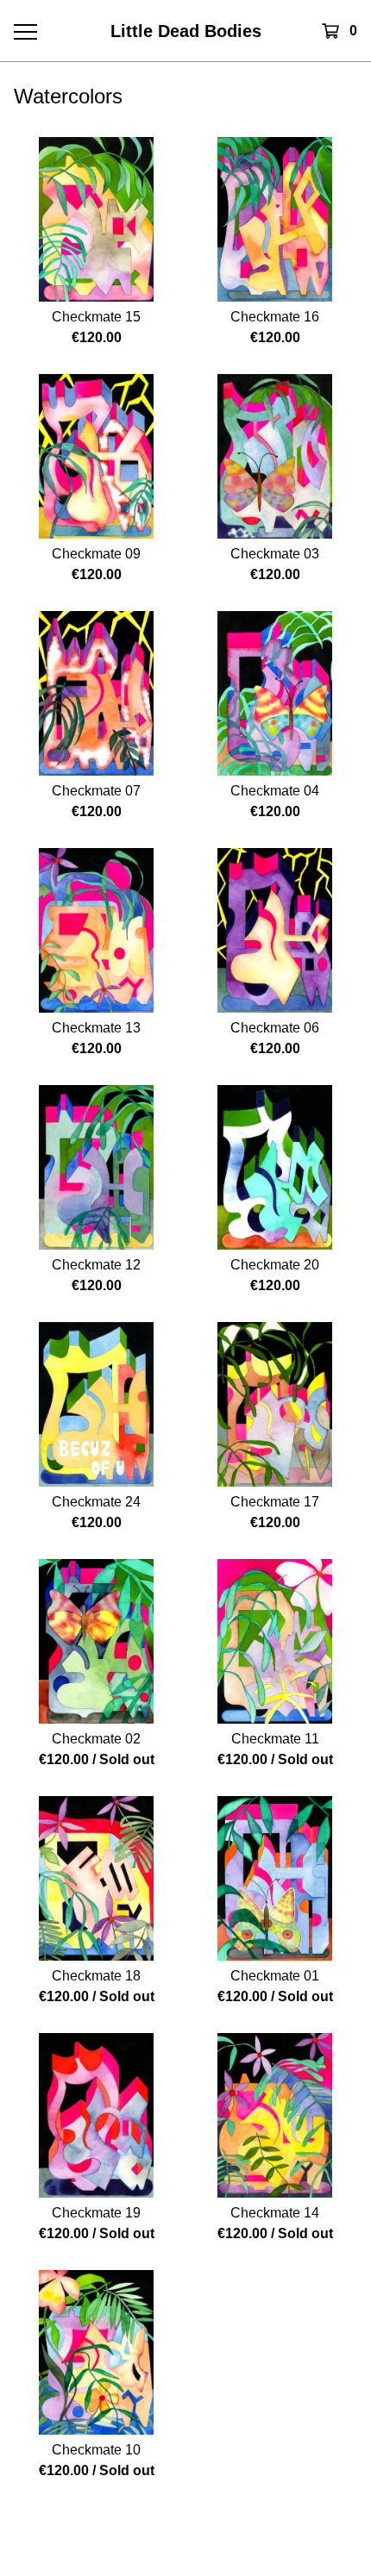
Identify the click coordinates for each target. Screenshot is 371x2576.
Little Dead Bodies (186, 31)
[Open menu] (25, 31)
